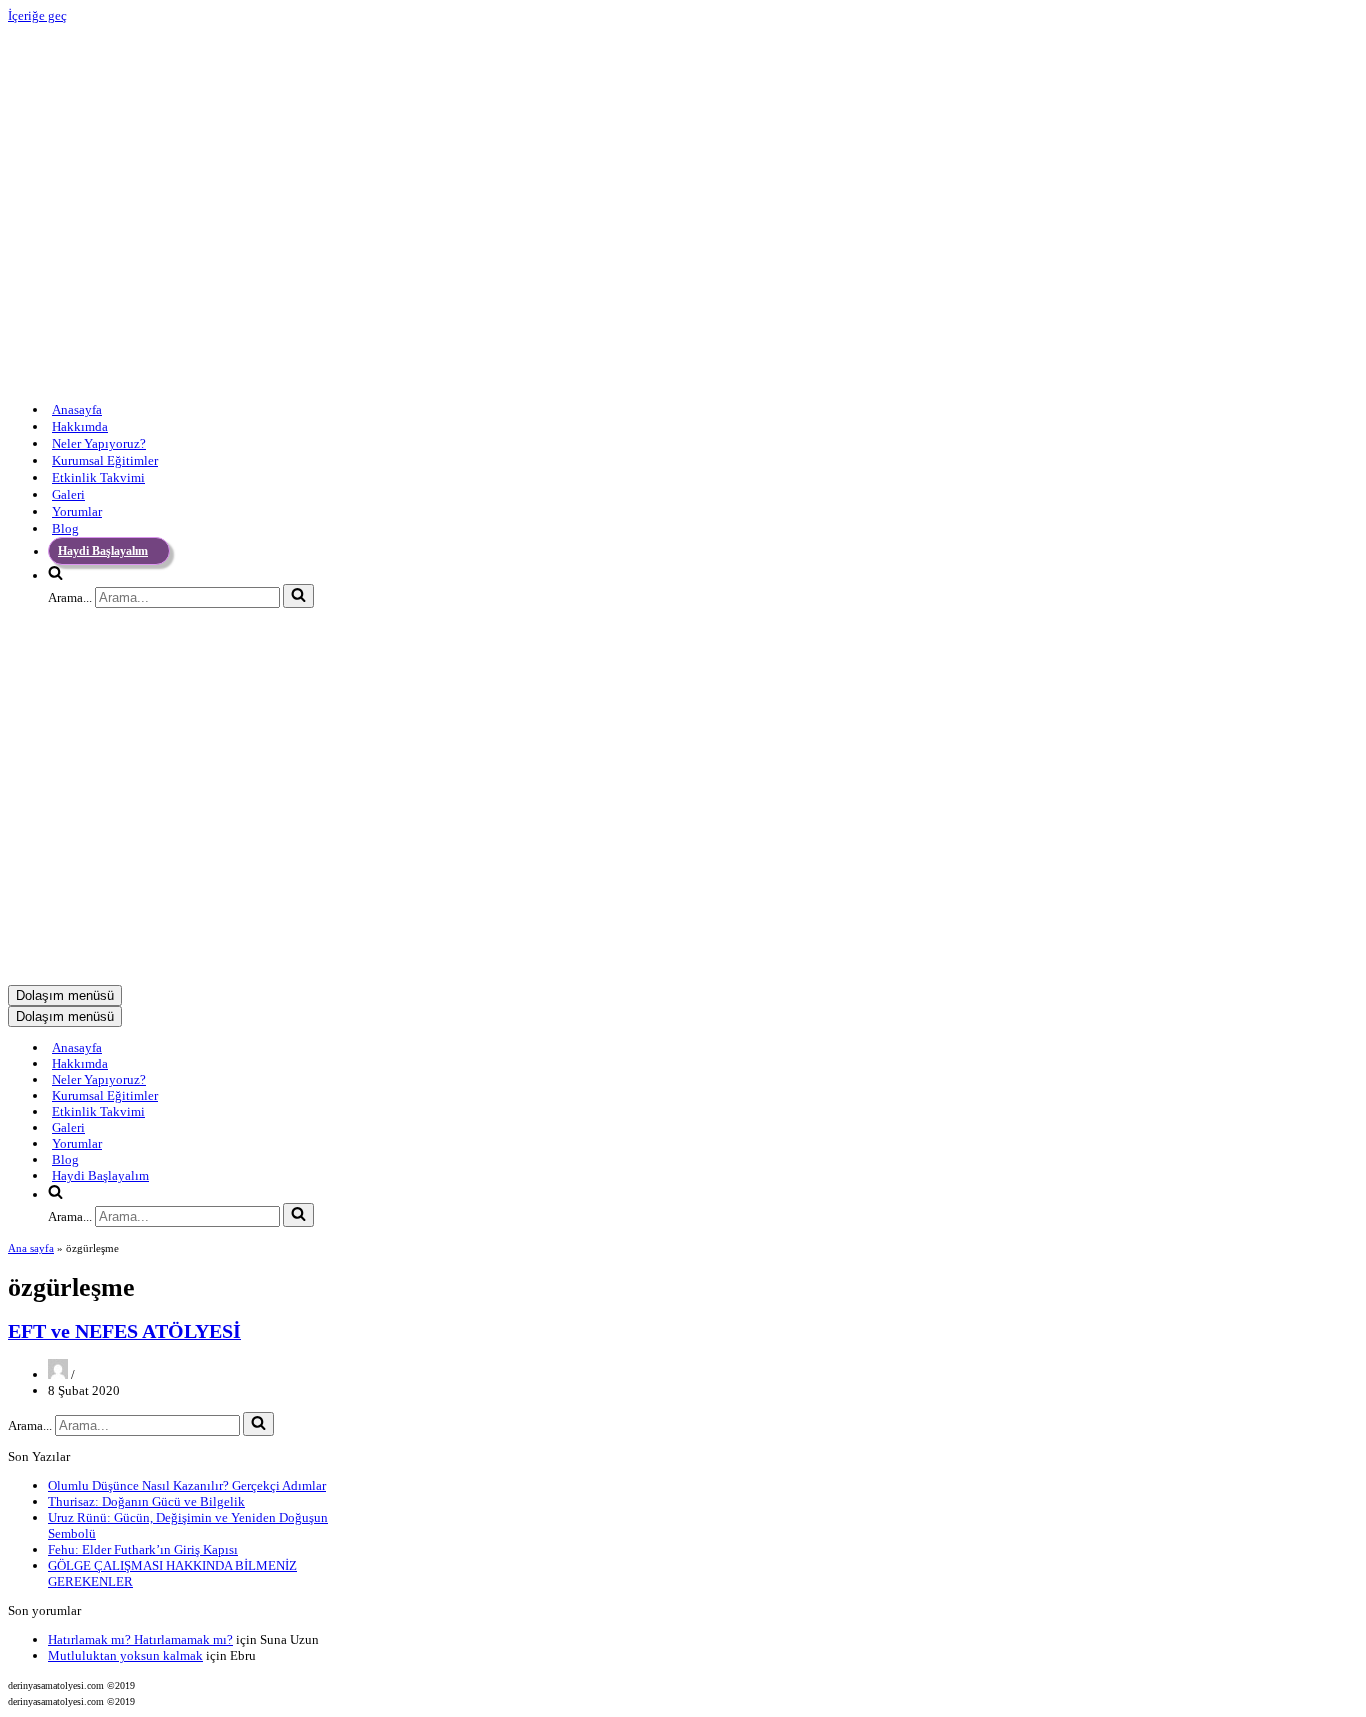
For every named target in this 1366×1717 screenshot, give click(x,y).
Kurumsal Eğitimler (105, 460)
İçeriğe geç (37, 15)
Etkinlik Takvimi (98, 477)
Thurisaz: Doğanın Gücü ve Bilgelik (146, 1501)
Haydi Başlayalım (103, 551)
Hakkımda (80, 426)
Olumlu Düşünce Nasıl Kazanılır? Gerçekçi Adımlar (187, 1485)
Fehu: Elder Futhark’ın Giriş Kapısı (143, 1549)
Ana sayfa (31, 1248)
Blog (65, 528)
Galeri (68, 494)
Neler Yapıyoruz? (99, 443)
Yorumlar (77, 511)
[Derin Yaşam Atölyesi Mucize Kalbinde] (258, 379)
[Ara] (298, 596)
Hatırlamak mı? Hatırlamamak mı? (140, 1639)
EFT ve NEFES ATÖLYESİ (124, 1331)
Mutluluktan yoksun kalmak (125, 1655)
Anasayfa (77, 409)
